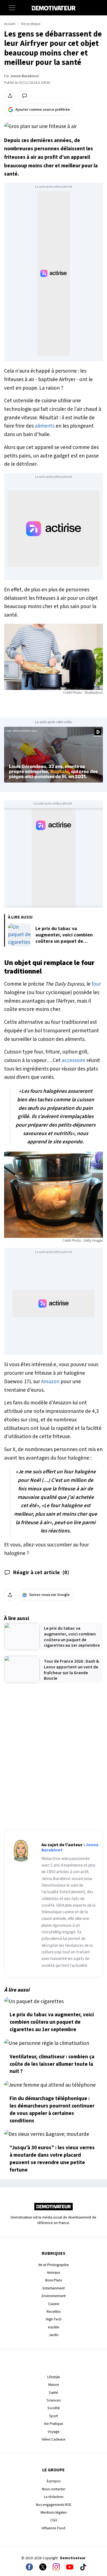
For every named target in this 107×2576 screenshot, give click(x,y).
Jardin (54, 2335)
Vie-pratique (31, 24)
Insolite (54, 2327)
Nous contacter (54, 2489)
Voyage (54, 2432)
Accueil (10, 24)
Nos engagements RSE (54, 2505)
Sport (54, 2416)
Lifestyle (54, 2377)
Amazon (50, 1382)
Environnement (54, 2296)
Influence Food (54, 2528)
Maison (54, 2385)
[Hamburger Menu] (12, 8)
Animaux (54, 2273)
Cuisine (54, 2304)
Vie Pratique (54, 2424)
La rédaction (54, 2497)
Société (54, 2408)
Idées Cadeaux (54, 2439)
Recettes (54, 2312)
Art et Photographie (54, 2265)
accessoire (74, 1060)
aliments (45, 426)
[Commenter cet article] (25, 96)
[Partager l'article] (10, 96)
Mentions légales (54, 2512)
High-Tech (54, 2319)
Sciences (54, 2400)
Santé (54, 2393)
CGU (54, 2520)
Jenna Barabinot (25, 76)
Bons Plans (54, 2280)
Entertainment (54, 2288)
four (96, 984)
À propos (54, 2481)
